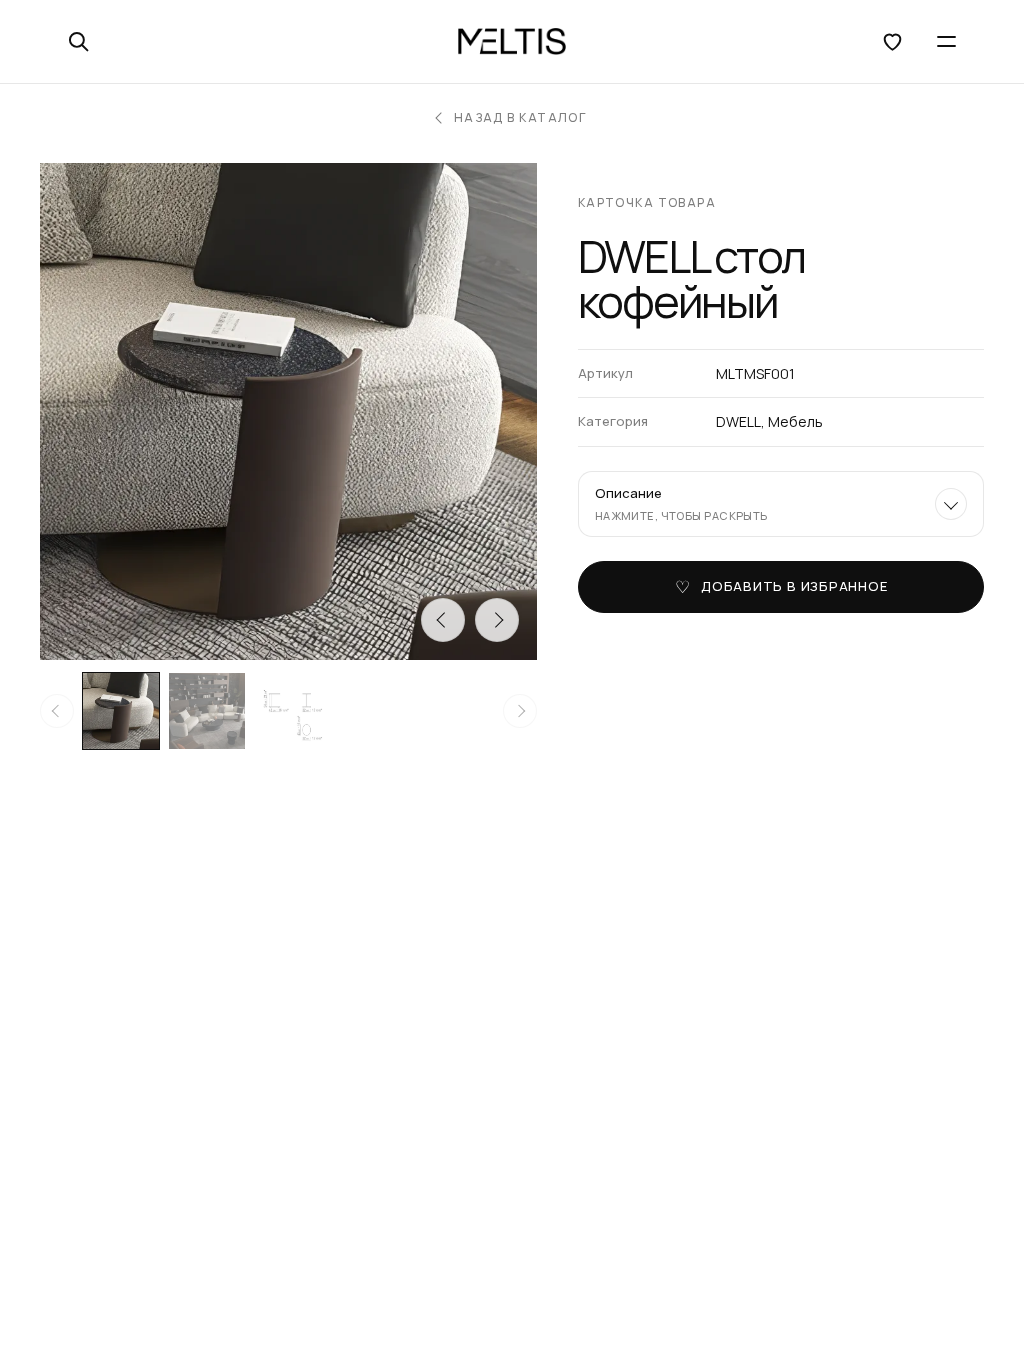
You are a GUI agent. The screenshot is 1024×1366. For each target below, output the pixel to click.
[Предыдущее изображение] (443, 620)
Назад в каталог (521, 117)
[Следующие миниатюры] (520, 711)
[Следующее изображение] (497, 620)
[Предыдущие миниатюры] (57, 711)
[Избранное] (892, 42)
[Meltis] (512, 42)
